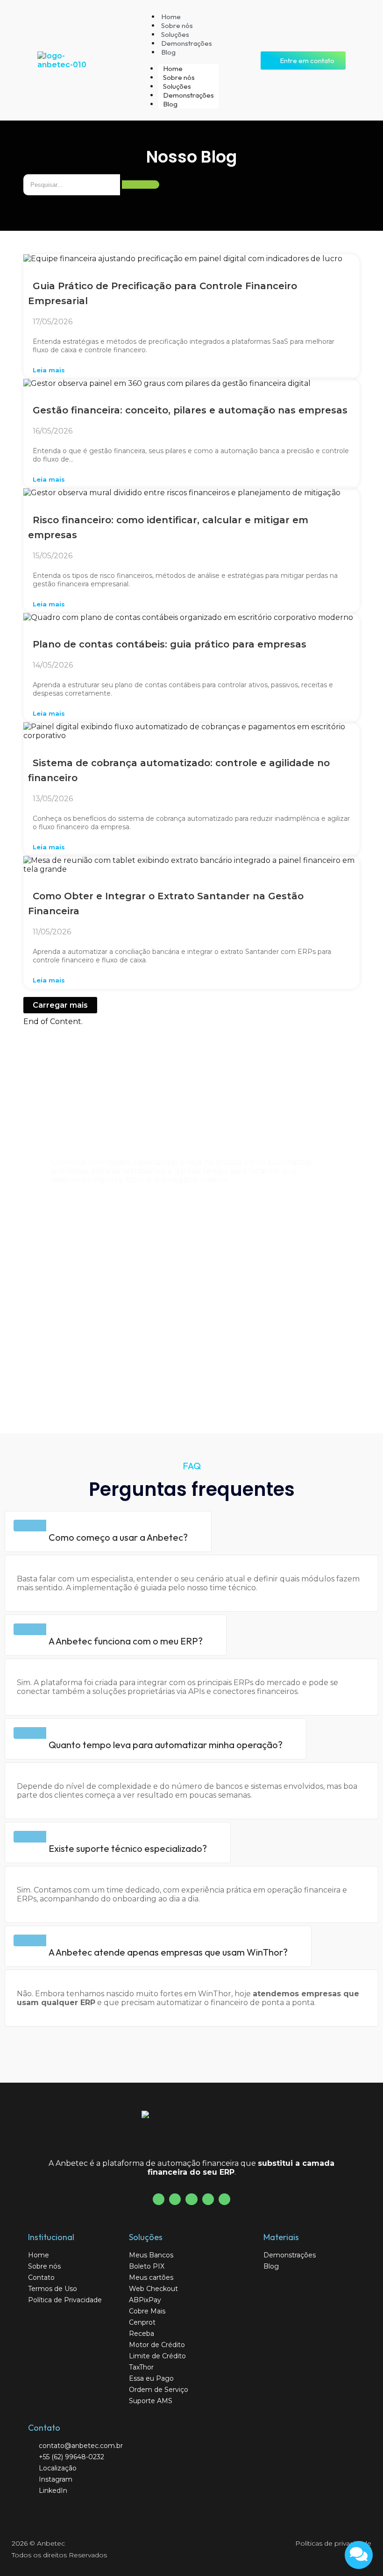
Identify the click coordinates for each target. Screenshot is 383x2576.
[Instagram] (191, 2199)
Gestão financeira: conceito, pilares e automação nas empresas (190, 410)
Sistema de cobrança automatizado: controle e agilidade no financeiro (179, 770)
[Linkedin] (208, 2199)
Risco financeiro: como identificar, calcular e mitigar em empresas (168, 527)
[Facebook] (159, 2199)
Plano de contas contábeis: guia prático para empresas (170, 644)
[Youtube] (175, 2199)
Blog (168, 52)
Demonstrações (187, 43)
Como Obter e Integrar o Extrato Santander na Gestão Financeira (166, 904)
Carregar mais (60, 1005)
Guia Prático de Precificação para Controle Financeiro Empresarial (163, 293)
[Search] (141, 185)
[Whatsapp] (224, 2199)
